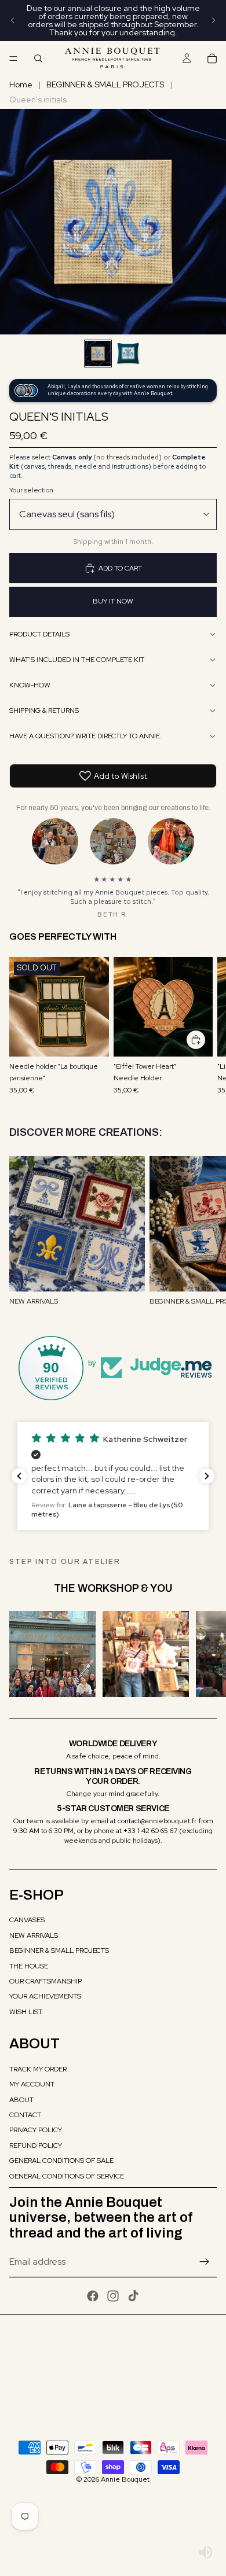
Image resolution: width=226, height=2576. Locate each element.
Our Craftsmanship (45, 1981)
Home (21, 84)
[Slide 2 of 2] (128, 354)
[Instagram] (113, 2296)
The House (29, 1966)
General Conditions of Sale (61, 2161)
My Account (32, 2084)
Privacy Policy (36, 2130)
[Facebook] (93, 2296)
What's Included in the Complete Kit (77, 660)
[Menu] (13, 58)
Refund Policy (36, 2146)
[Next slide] (213, 20)
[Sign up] (205, 2262)
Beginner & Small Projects (59, 1951)
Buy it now (113, 601)
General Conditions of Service (67, 2176)
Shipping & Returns (44, 711)
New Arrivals (34, 1935)
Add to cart (120, 568)
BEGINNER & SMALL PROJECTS (105, 84)
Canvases (27, 1920)
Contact (25, 2115)
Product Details (39, 634)
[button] (113, 1476)
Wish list (26, 2012)
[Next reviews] (207, 1476)
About (21, 2100)
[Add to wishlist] (94, 971)
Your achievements (45, 1996)
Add (206, 1040)
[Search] (38, 58)
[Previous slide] (13, 20)
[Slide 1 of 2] (98, 354)
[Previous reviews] (19, 1476)
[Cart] (212, 58)
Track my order (38, 2069)
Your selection (31, 490)
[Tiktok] (133, 2296)
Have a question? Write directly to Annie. (85, 736)
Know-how (30, 685)
